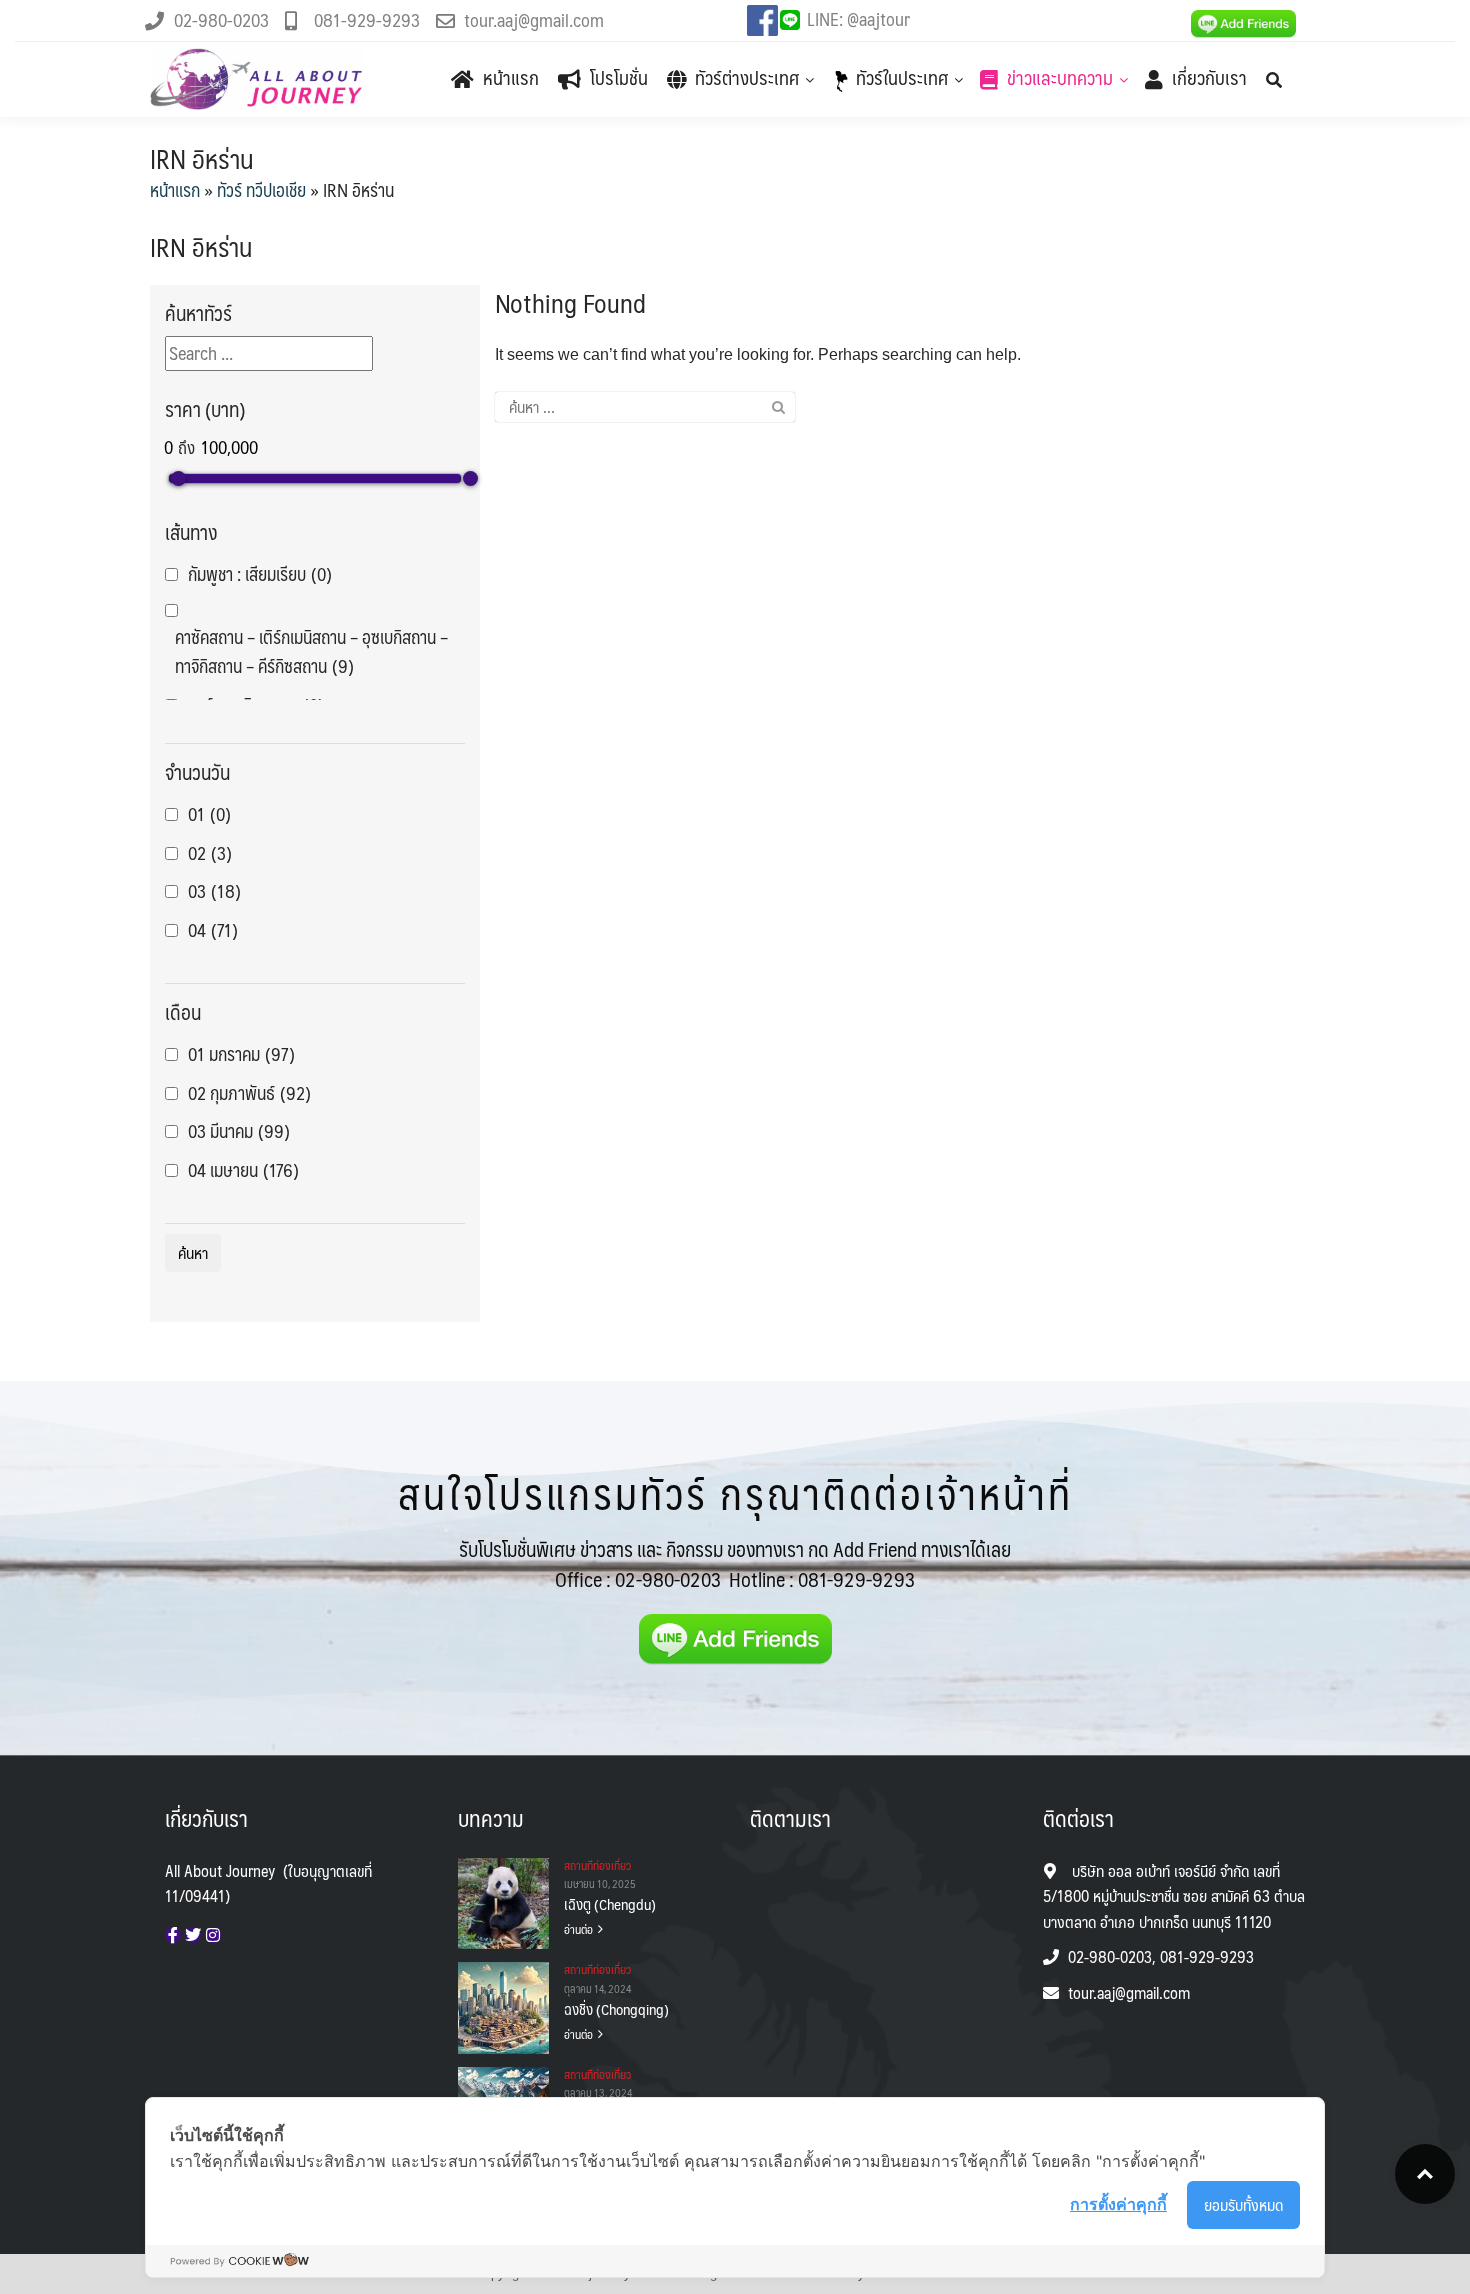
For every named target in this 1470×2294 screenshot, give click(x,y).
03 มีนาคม (239, 1131)
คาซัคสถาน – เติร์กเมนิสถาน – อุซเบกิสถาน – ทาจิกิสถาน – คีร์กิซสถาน (311, 652)
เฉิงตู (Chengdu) (610, 1904)
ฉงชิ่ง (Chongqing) (616, 2009)
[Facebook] (173, 1935)
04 (213, 930)
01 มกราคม (241, 1054)
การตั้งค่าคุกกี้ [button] (1118, 2204)
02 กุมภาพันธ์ (249, 1093)
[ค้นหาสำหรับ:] (645, 407)
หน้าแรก (175, 190)
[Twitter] (193, 1935)
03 (214, 891)
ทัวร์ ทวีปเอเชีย (261, 190)
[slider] (178, 478)
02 (210, 853)
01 (209, 814)
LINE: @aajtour (858, 19)
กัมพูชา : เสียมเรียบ (260, 574)
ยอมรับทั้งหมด (1243, 2204)
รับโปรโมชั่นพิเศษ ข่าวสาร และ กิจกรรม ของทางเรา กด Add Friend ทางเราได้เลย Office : (735, 1564)
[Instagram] (213, 1935)
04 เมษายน (243, 1170)
